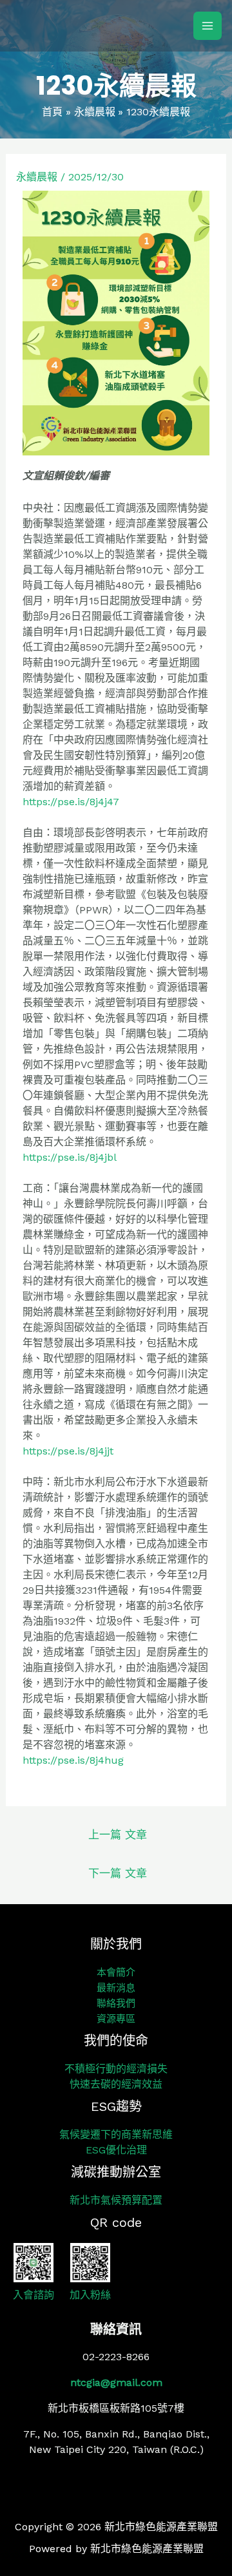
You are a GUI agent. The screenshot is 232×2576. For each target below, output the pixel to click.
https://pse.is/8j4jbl (70, 1157)
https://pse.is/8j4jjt (68, 1451)
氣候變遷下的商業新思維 (116, 2134)
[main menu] (208, 26)
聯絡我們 (116, 2003)
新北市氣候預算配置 (116, 2200)
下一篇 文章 (118, 1873)
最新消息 (116, 1988)
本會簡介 (116, 1972)
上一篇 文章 (118, 1835)
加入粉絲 (90, 2295)
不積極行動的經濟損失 (116, 2069)
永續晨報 (37, 177)
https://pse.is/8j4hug (73, 1760)
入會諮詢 (34, 2295)
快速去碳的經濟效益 (116, 2084)
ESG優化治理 (116, 2150)
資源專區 (116, 2019)
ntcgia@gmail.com (116, 2382)
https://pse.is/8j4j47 (71, 802)
